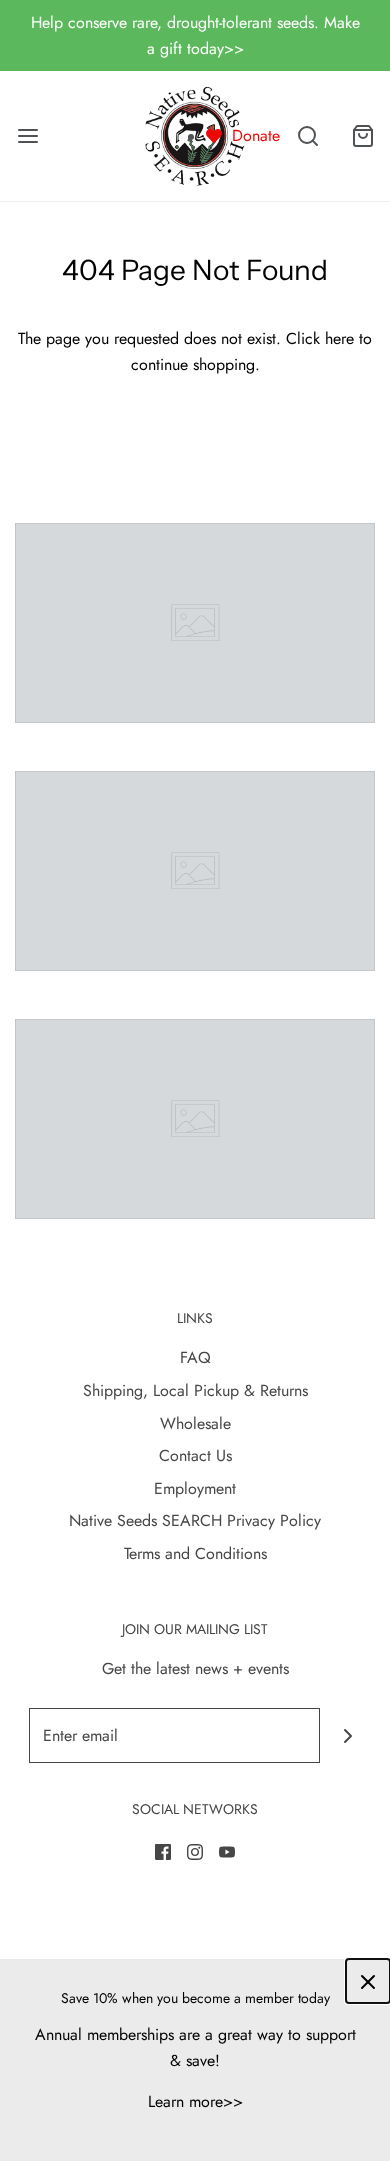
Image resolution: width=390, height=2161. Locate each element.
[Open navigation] (27, 136)
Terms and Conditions (195, 1553)
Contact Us (195, 1455)
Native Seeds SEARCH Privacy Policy (195, 1520)
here (339, 338)
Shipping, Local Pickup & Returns (195, 1390)
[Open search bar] (307, 136)
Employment (195, 1488)
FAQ (195, 1357)
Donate (256, 135)
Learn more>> (195, 2101)
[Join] (347, 1735)
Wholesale (195, 1423)
